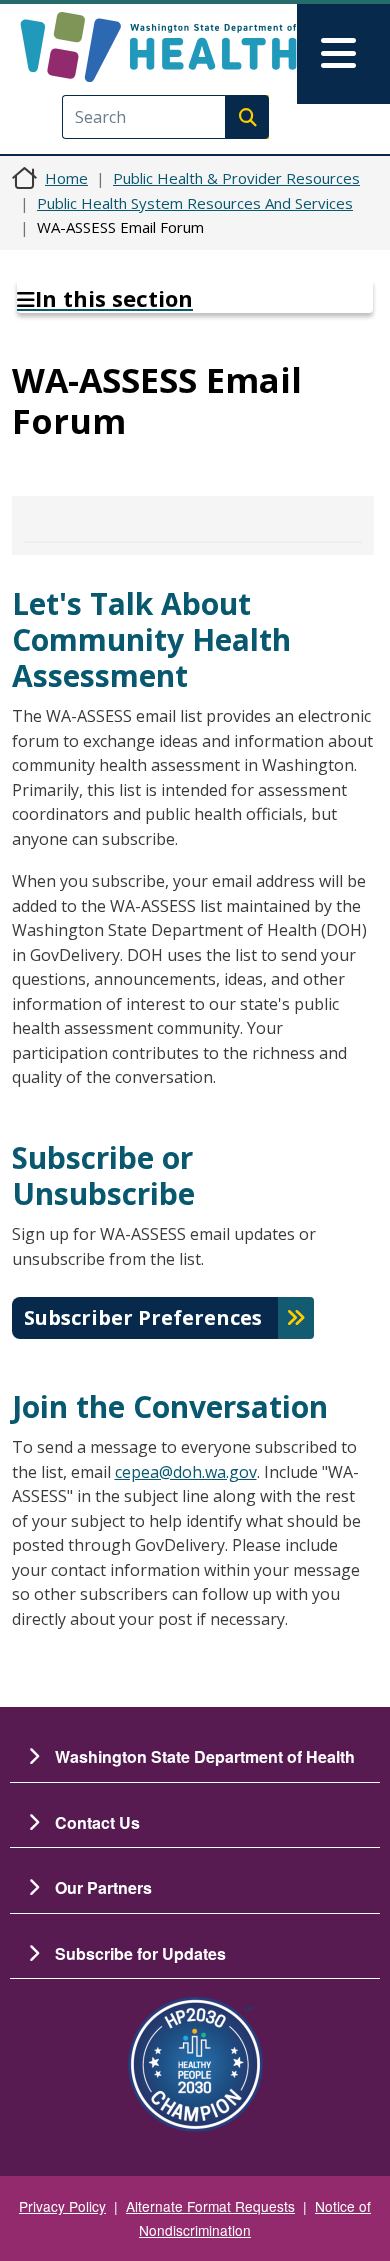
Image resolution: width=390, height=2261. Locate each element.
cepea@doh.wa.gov (186, 1472)
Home (66, 178)
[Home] (158, 47)
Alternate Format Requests (210, 2206)
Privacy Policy (62, 2206)
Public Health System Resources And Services (195, 203)
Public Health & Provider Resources (236, 178)
